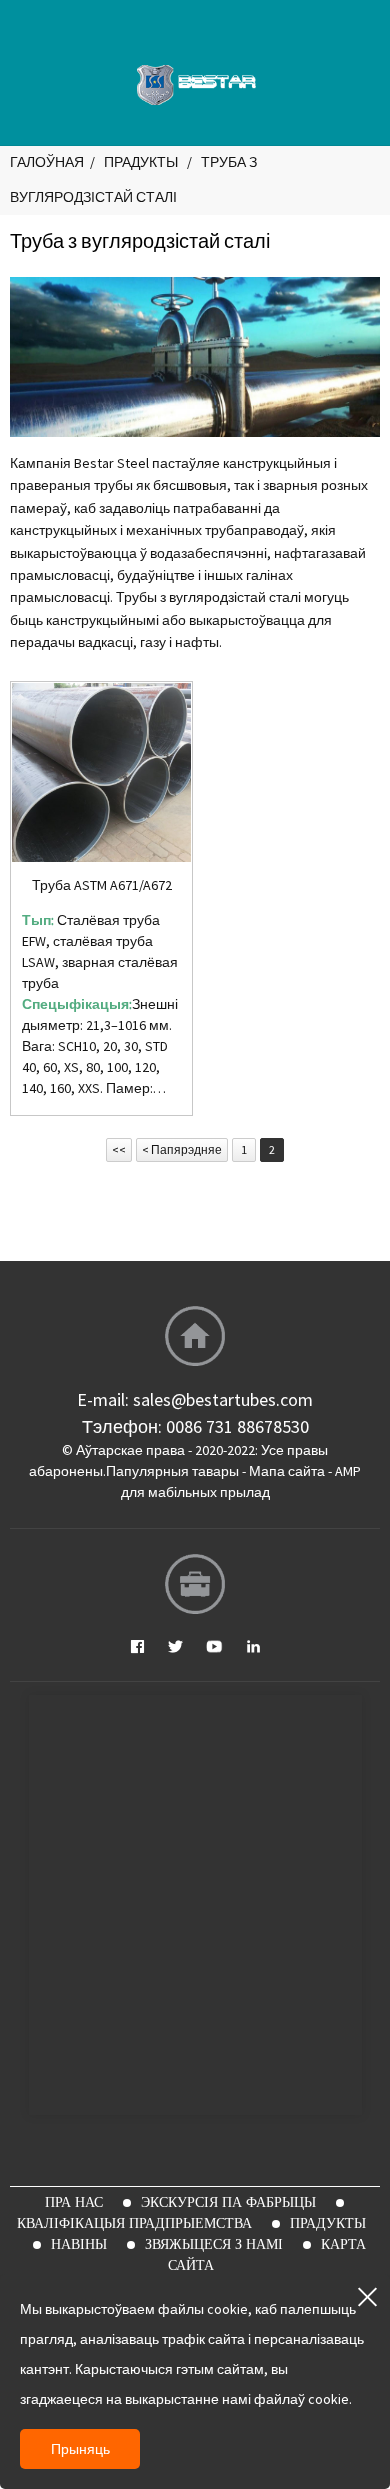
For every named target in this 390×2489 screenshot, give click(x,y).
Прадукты (141, 162)
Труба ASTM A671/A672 (102, 885)
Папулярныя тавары (172, 1471)
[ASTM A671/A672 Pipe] (101, 772)
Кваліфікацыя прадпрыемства (134, 2223)
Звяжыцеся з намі (214, 2244)
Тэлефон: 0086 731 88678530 (195, 1426)
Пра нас (74, 2202)
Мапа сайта (287, 1471)
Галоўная (47, 162)
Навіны (79, 2244)
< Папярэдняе (182, 1149)
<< (119, 1149)
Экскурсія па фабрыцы (228, 2202)
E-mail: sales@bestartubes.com (195, 1399)
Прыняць (80, 2449)
